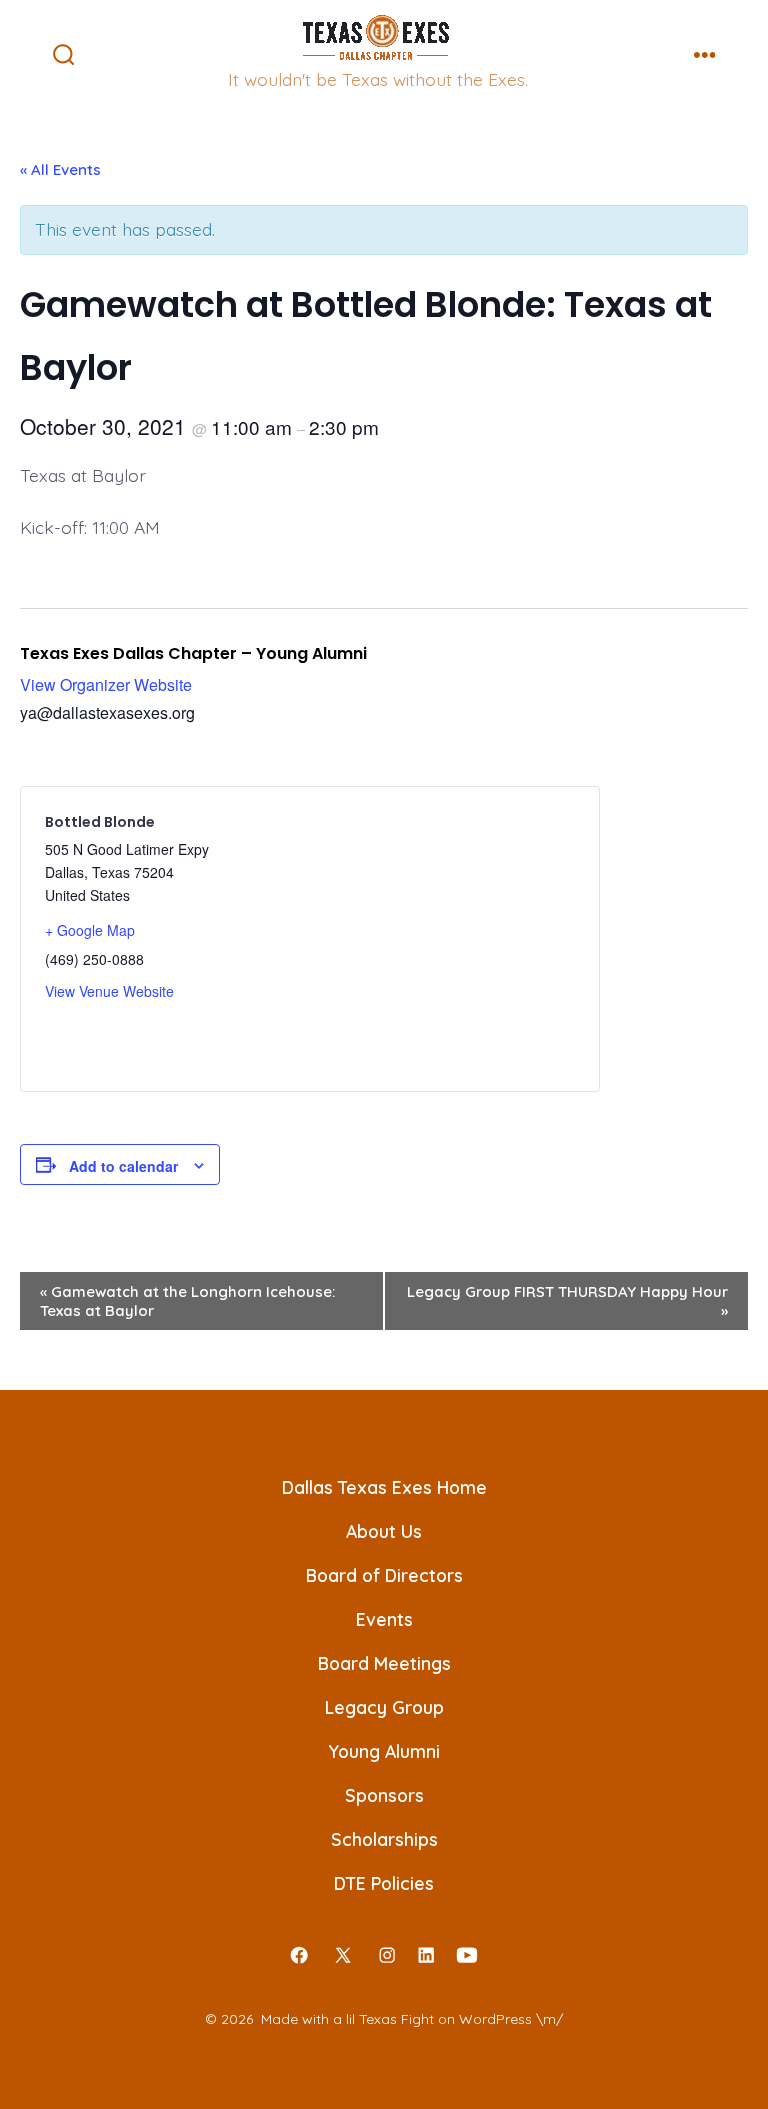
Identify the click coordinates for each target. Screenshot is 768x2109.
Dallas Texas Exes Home (384, 1487)
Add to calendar (123, 1166)
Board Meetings (384, 1663)
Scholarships (384, 1839)
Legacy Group (384, 1707)
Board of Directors (384, 1575)
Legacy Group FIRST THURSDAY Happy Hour (567, 1301)
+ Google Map (90, 930)
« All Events (60, 169)
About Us (384, 1531)
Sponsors (384, 1795)
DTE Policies (384, 1883)
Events (384, 1619)
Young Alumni (384, 1751)
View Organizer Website (106, 684)
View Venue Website (109, 991)
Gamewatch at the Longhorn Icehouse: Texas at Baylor (187, 1301)
